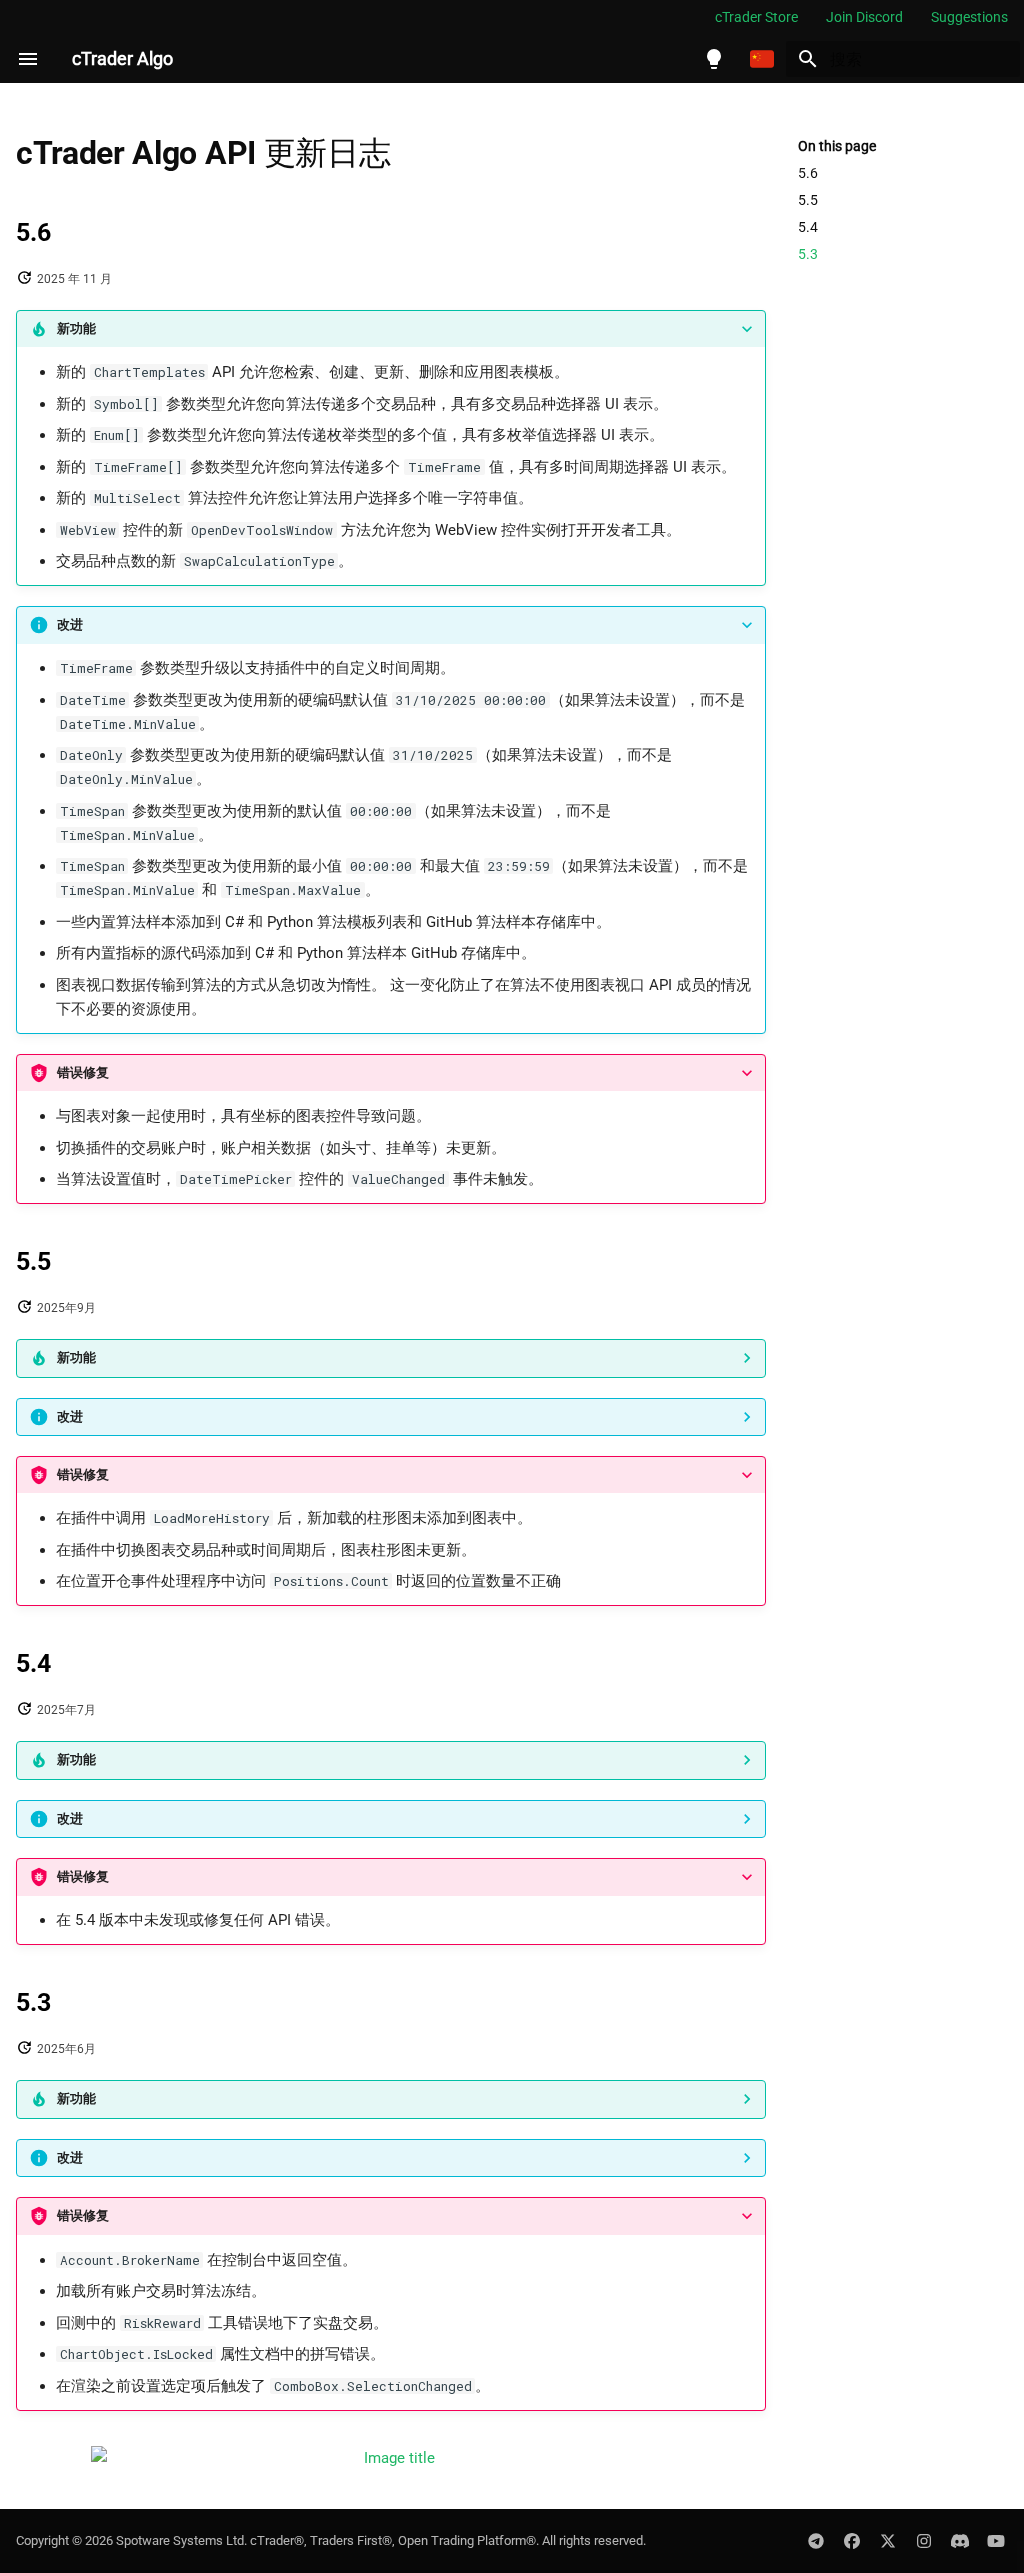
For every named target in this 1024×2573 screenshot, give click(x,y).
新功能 (76, 328)
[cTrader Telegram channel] (816, 2541)
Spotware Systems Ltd (180, 2540)
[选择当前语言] (762, 59)
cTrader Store (756, 17)
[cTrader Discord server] (960, 2541)
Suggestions (969, 17)
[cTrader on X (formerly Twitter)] (888, 2541)
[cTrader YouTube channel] (996, 2541)
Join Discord (864, 17)
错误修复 (83, 1072)
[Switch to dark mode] (714, 59)
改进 (70, 624)
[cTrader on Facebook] (852, 2541)
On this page (837, 146)
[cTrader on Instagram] (924, 2541)
